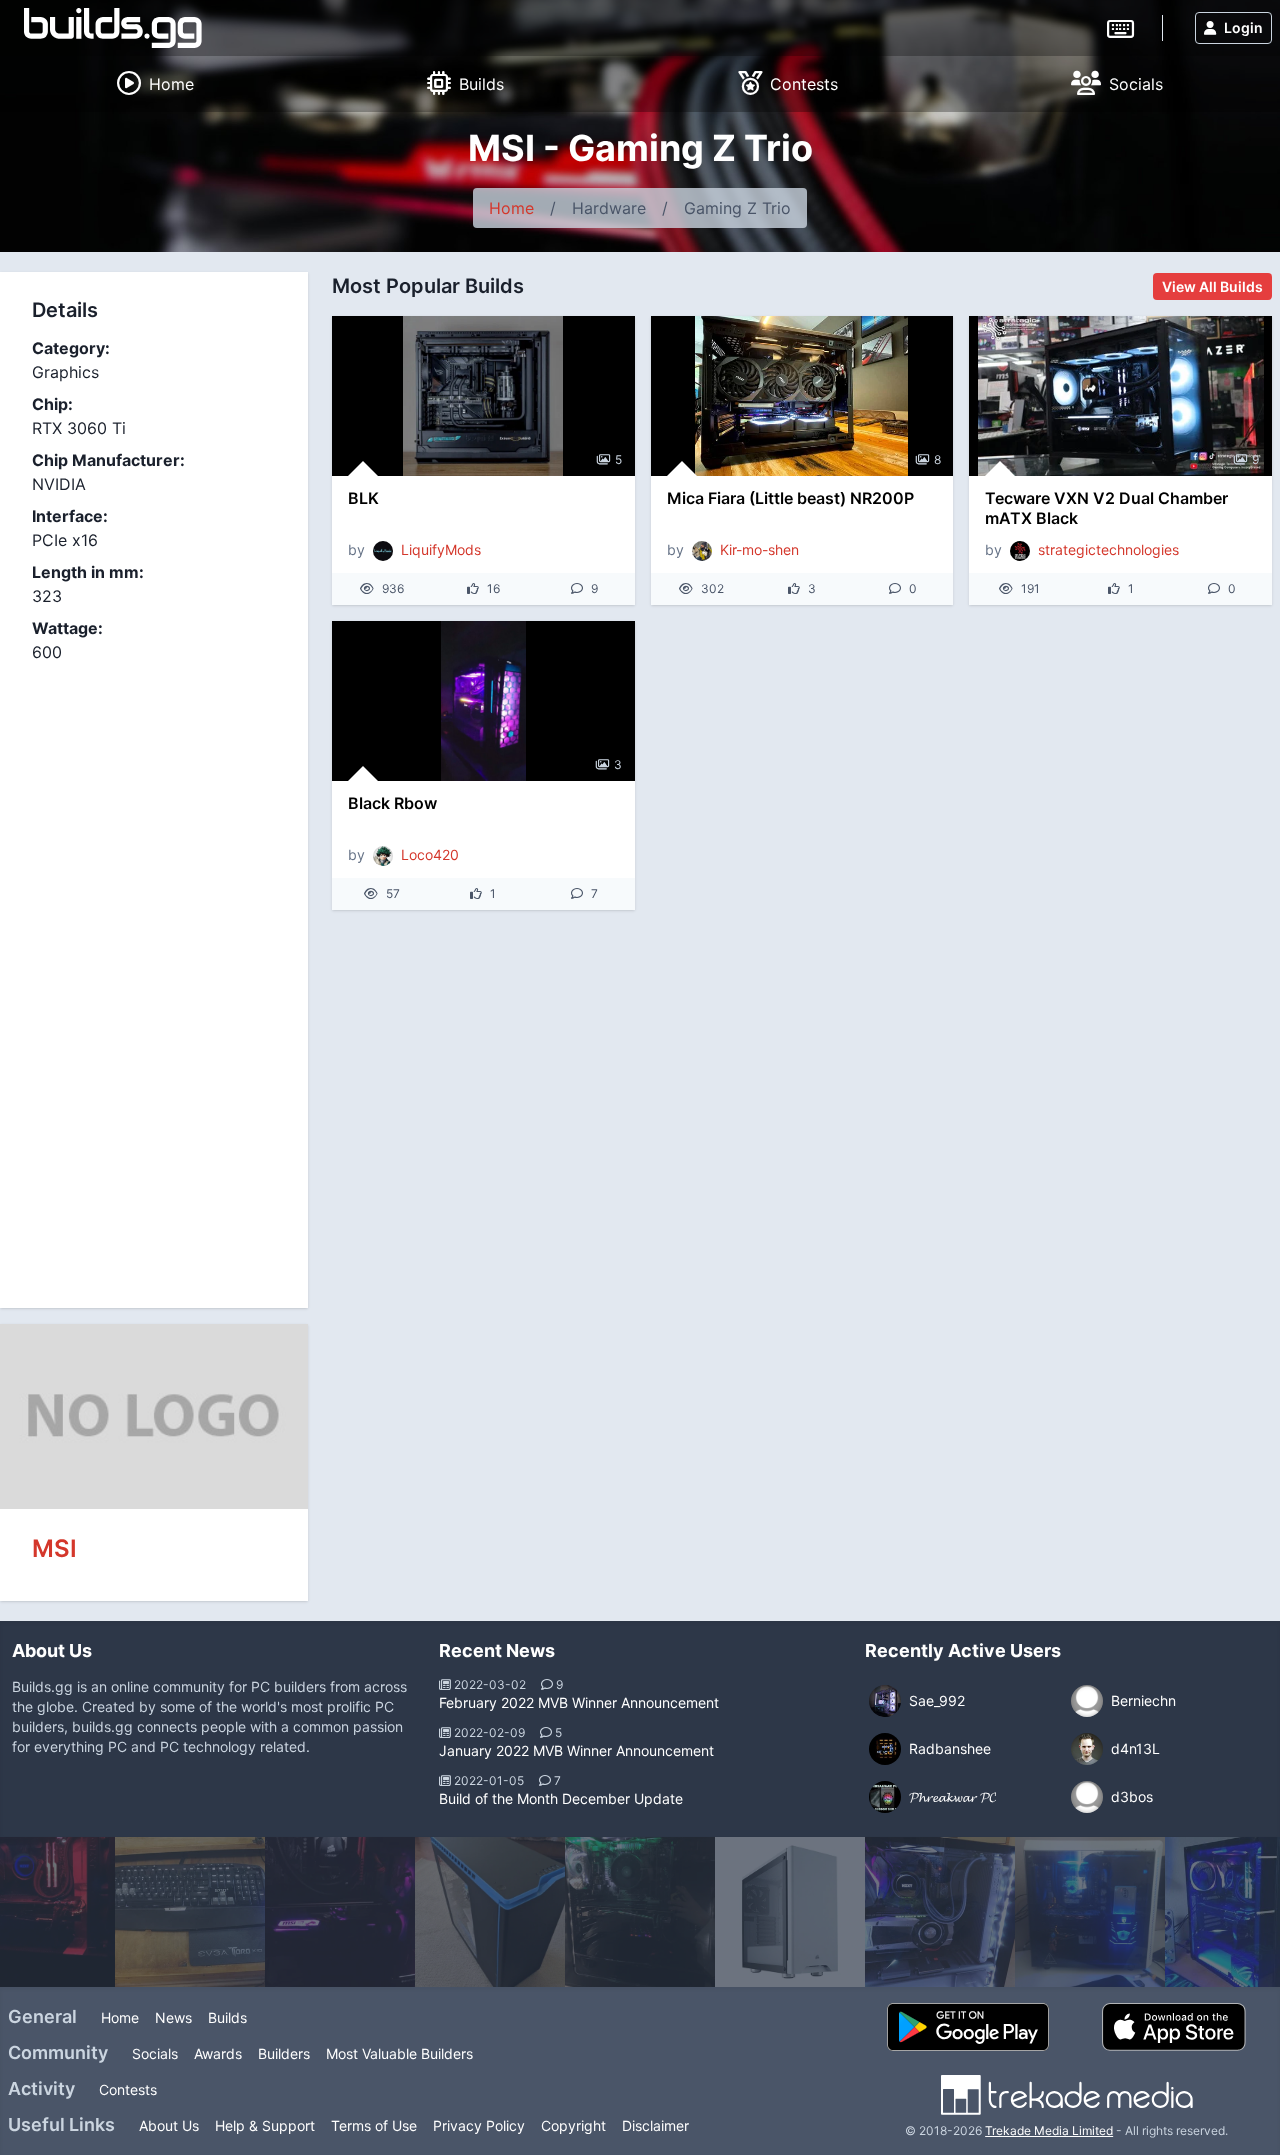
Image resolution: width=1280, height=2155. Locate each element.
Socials (155, 2053)
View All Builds (1212, 286)
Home (511, 208)
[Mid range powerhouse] (790, 1912)
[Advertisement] (154, 974)
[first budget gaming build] (640, 1912)
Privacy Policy (479, 2125)
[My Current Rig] (490, 1912)
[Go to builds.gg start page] (113, 28)
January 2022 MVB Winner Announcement (576, 1750)
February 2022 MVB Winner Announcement (579, 1702)
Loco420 (430, 854)
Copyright (573, 2125)
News (173, 2017)
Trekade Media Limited (1049, 2130)
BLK (363, 498)
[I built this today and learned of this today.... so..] (1090, 1912)
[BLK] (483, 396)
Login (1243, 27)
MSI (54, 1548)
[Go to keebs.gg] (1120, 27)
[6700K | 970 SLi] (190, 1912)
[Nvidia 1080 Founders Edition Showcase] (940, 1912)
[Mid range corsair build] (340, 1912)
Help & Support (265, 2125)
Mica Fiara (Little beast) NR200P (790, 498)
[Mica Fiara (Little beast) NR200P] (802, 396)
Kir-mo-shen (759, 549)
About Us (169, 2125)
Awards (218, 2053)
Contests (128, 2089)
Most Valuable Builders (399, 2053)
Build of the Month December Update (561, 1798)
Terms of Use (374, 2125)
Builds (227, 2017)
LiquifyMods (441, 549)
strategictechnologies (1108, 549)
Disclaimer (655, 2125)
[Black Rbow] (483, 701)
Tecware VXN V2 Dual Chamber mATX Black (1106, 508)
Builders (284, 2053)
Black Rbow (392, 803)
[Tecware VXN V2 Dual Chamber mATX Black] (1120, 396)
